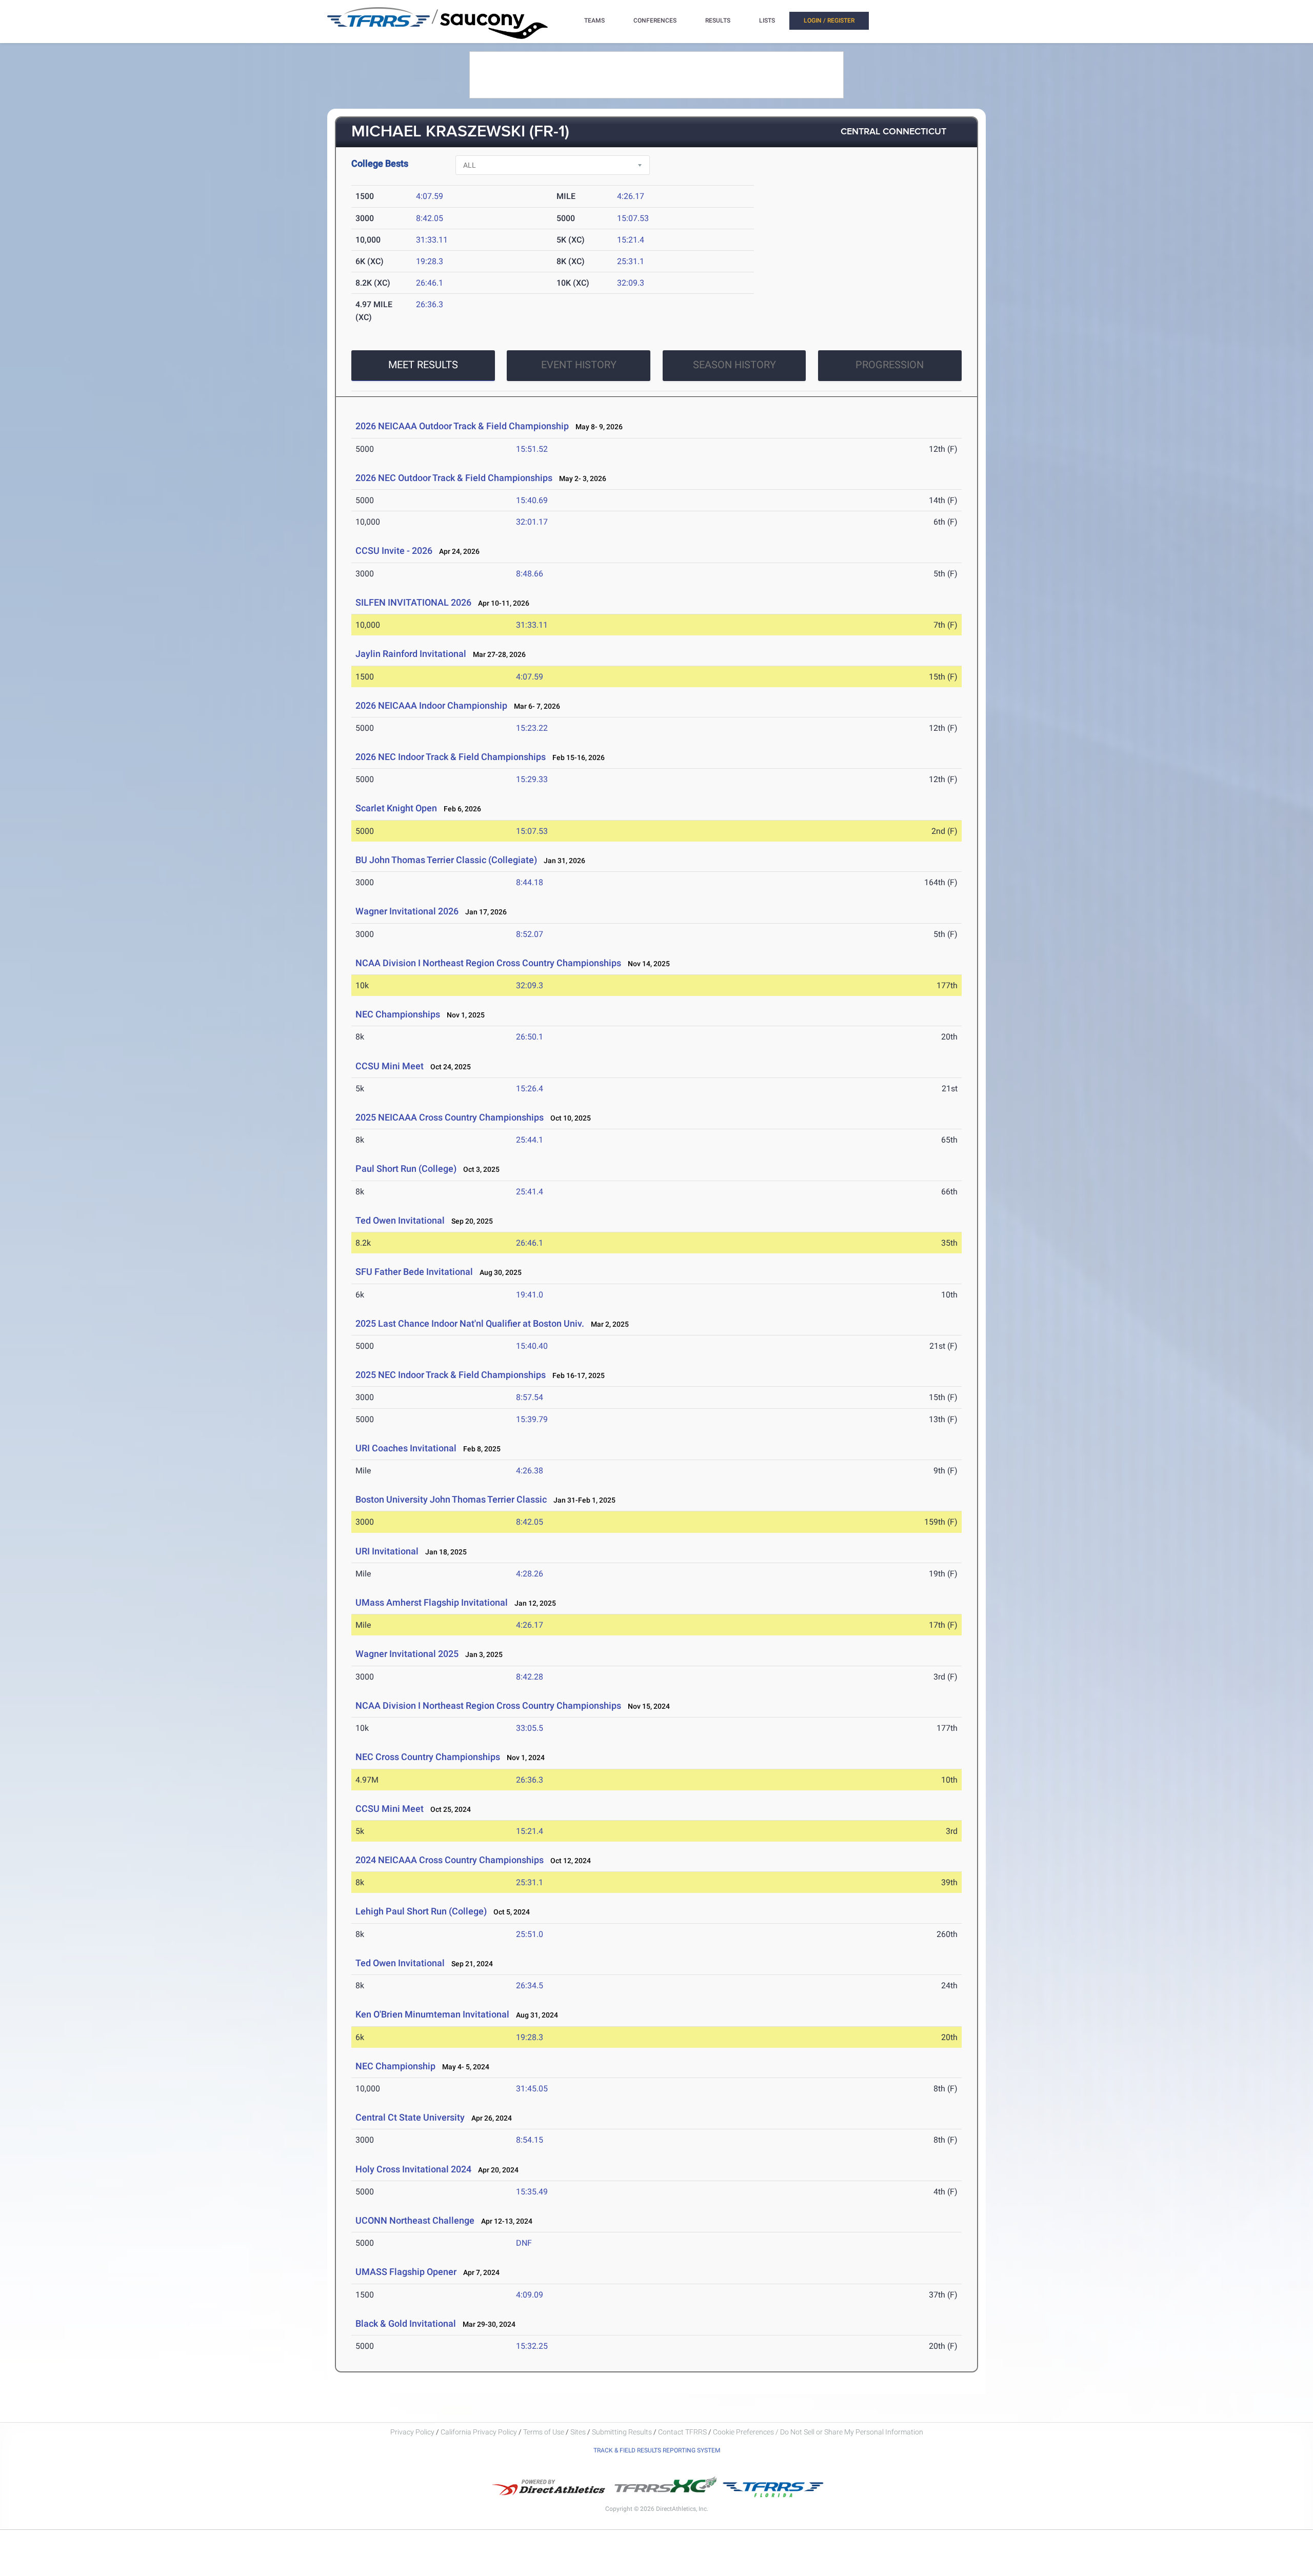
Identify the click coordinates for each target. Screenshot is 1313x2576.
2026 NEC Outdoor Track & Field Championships (454, 478)
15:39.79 (532, 1419)
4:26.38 (530, 1471)
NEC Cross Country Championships (428, 1757)
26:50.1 (530, 1037)
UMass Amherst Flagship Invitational (432, 1602)
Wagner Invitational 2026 (407, 911)
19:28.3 (430, 261)
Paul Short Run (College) (406, 1169)
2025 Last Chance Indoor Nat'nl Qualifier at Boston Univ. (470, 1323)
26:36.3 (430, 304)
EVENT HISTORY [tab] (579, 365)
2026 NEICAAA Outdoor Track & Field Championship (462, 426)
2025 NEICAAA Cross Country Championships (450, 1117)
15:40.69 (532, 500)
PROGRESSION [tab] (890, 365)
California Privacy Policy (479, 2432)
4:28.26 (530, 1574)
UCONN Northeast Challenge (415, 2220)
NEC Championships (398, 1014)
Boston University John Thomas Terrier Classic (451, 1499)
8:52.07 (530, 934)
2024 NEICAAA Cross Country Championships (450, 1860)
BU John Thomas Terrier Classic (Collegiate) (446, 860)
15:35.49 (532, 2192)
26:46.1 (430, 283)
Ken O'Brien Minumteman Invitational (432, 2014)
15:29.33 (532, 779)
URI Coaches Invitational (406, 1448)
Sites (578, 2432)
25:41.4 (530, 1192)
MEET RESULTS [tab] (423, 365)
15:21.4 (631, 240)
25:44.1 (530, 1140)
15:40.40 (532, 1346)
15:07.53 (633, 218)
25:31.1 (631, 261)
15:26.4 (530, 1089)
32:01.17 (532, 522)
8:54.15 (530, 2140)
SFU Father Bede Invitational (415, 1272)
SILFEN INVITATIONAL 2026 (413, 602)
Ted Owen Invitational (400, 1220)
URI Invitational (387, 1551)
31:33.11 (432, 240)
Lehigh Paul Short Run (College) (421, 1911)
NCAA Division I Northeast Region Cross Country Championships (488, 963)
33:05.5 (530, 1728)
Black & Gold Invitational (406, 2323)
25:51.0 (530, 1934)
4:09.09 (530, 2295)
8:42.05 (430, 218)
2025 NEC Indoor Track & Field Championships (451, 1375)
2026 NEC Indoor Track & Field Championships (451, 757)
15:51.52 (532, 449)
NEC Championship (395, 2066)
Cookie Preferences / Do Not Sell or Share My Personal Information (818, 2432)
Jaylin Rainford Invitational (411, 654)
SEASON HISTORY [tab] (734, 365)
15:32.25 (532, 2346)
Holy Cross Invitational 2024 (413, 2169)
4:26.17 (631, 196)
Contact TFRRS (683, 2432)
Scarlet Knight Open (396, 808)
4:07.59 (430, 196)
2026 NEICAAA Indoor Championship (431, 705)
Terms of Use (544, 2432)
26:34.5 (530, 1985)
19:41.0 (530, 1295)
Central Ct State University (410, 2117)
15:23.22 (532, 728)
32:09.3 (631, 283)
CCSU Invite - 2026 (394, 551)
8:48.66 (530, 574)
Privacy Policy (412, 2432)
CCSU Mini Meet (390, 1066)
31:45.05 (532, 2089)
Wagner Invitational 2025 (407, 1654)
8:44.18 (530, 882)
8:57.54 (530, 1397)
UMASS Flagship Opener (406, 2272)
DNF (524, 2243)
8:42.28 (530, 1677)
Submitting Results (622, 2432)
